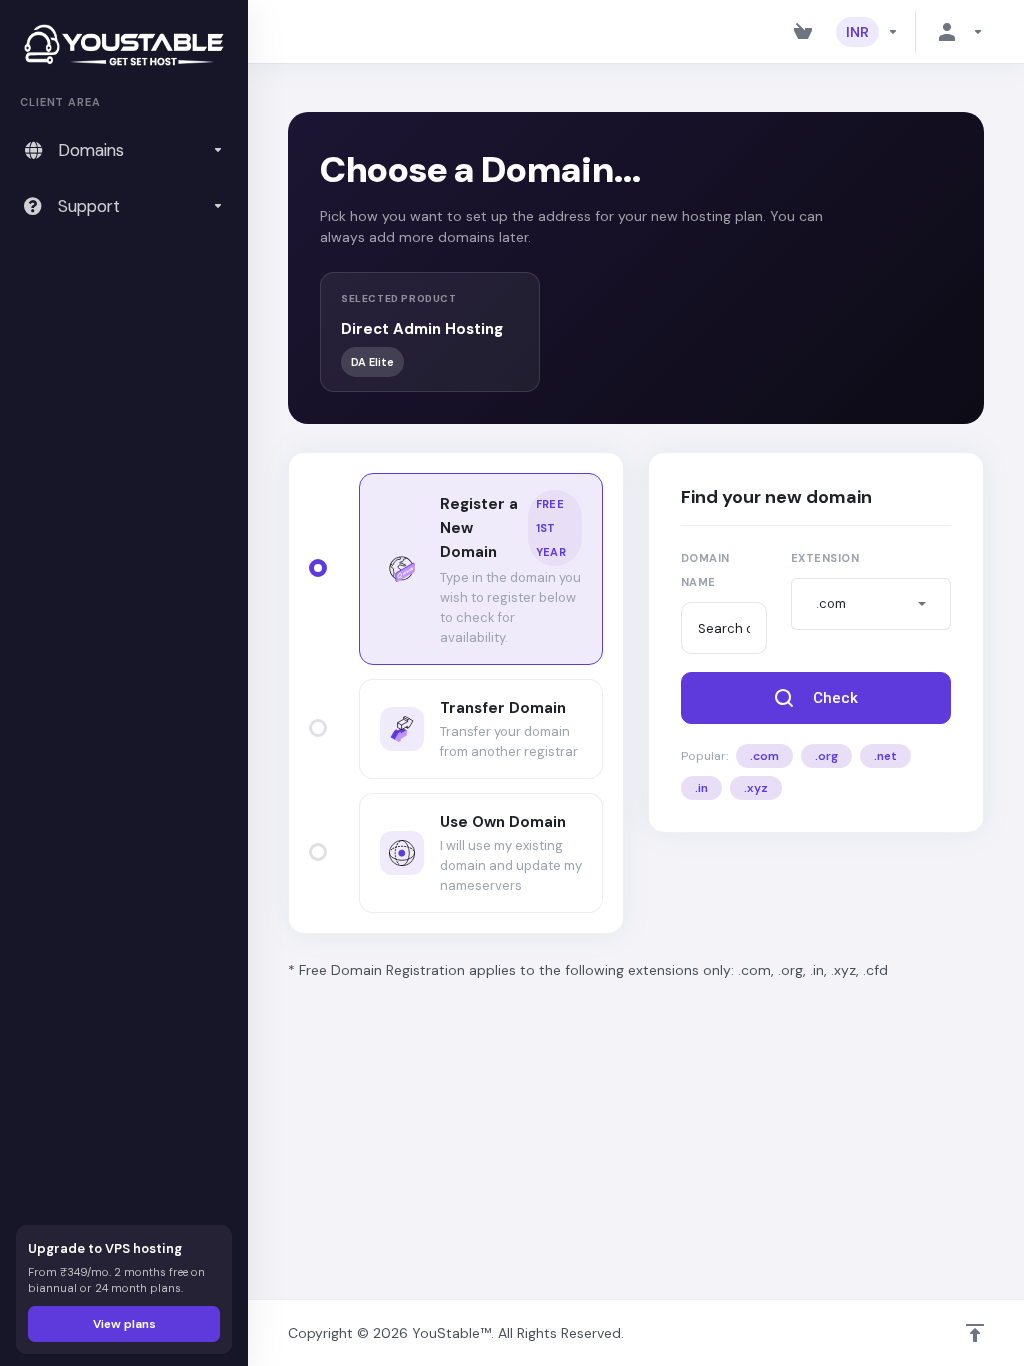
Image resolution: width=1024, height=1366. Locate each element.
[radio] (318, 568)
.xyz (756, 788)
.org (826, 756)
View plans (124, 1324)
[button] (871, 604)
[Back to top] (975, 1333)
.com (764, 756)
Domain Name (705, 570)
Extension (825, 558)
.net (885, 756)
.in (701, 788)
